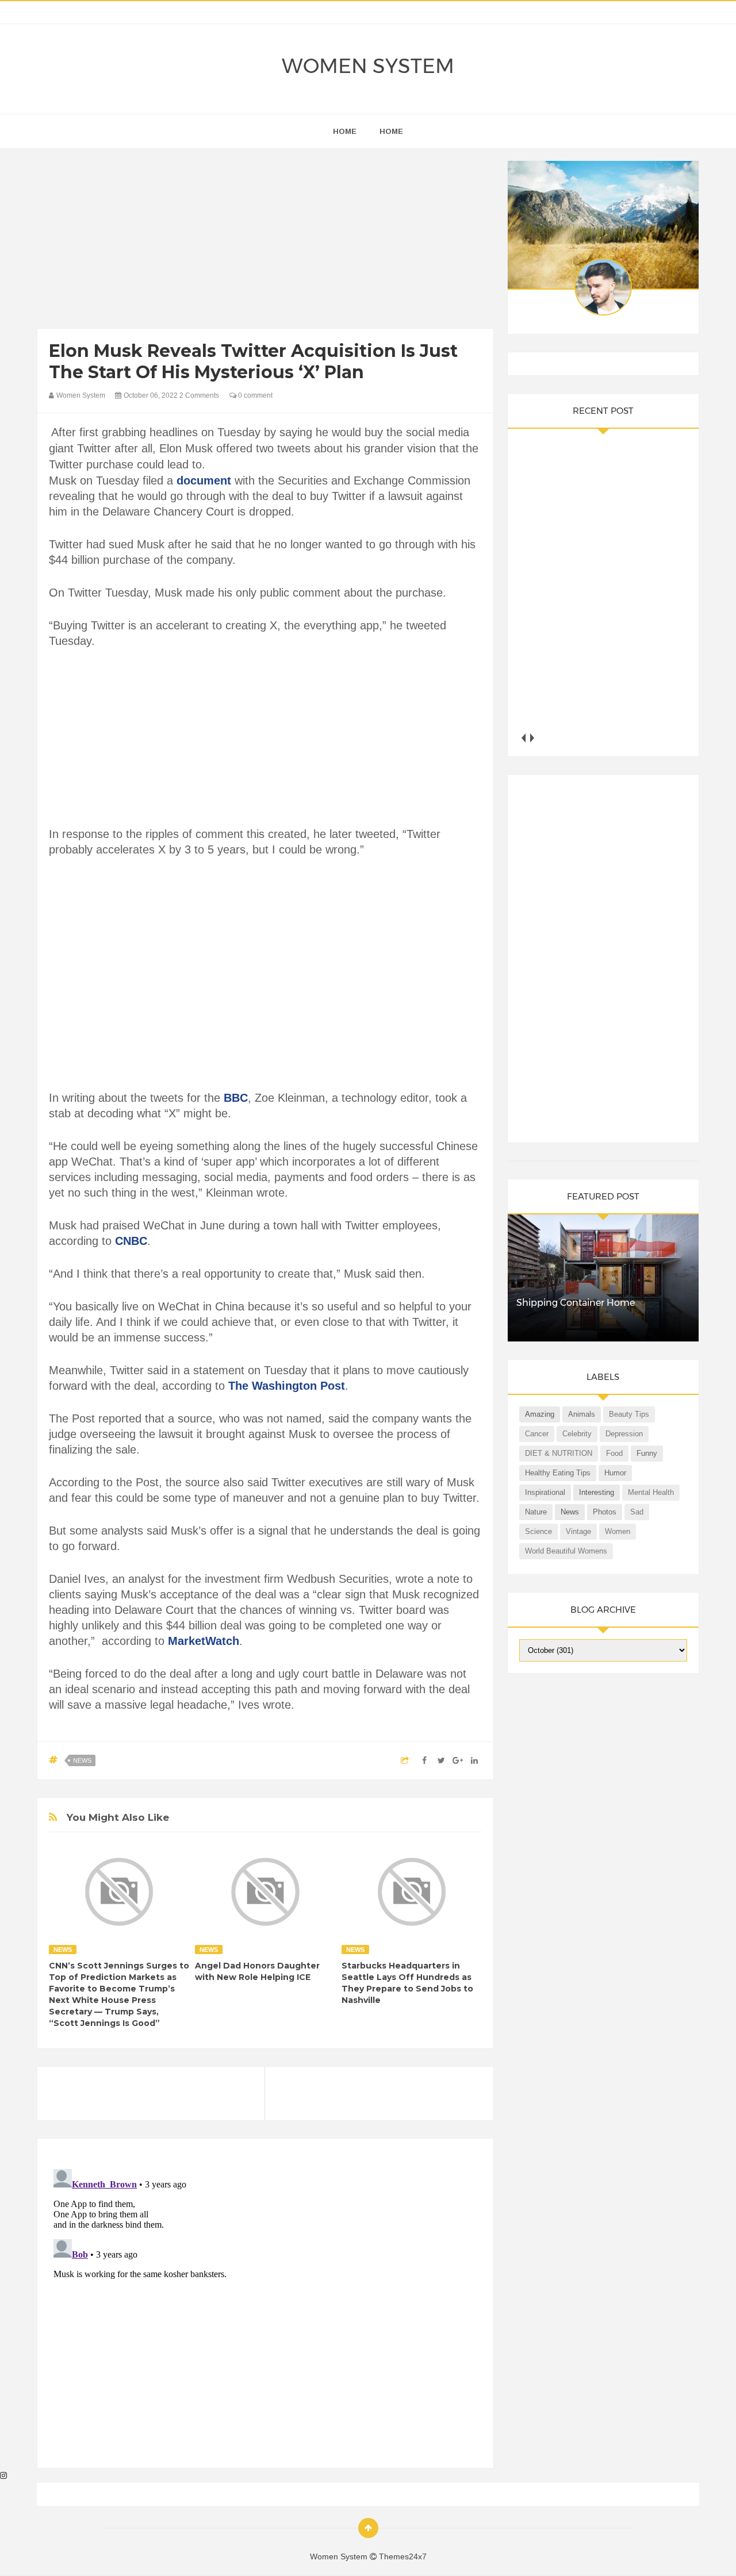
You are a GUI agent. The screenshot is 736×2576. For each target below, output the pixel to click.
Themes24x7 (403, 2556)
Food (614, 1453)
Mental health (651, 1492)
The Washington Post (287, 1386)
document (204, 480)
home (345, 131)
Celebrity (577, 1434)
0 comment (254, 395)
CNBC (131, 1241)
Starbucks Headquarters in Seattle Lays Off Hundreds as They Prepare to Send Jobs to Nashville (407, 1983)
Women (618, 1531)
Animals (582, 1414)
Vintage (578, 1531)
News (82, 1760)
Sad (637, 1512)
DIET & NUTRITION (559, 1453)
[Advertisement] (265, 241)
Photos (605, 1512)
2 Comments (199, 395)
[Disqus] (265, 2308)
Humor (615, 1473)
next (532, 738)
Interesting (597, 1492)
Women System (368, 66)
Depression (624, 1434)
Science (538, 1531)
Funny (647, 1453)
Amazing (540, 1414)
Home (391, 131)
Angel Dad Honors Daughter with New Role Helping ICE (257, 1971)
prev (524, 738)
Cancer (537, 1434)
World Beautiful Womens (566, 1551)
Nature (536, 1512)
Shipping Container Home (576, 1303)
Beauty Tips (629, 1414)
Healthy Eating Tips (558, 1473)
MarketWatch (204, 1641)
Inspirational (545, 1492)
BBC (236, 1098)
